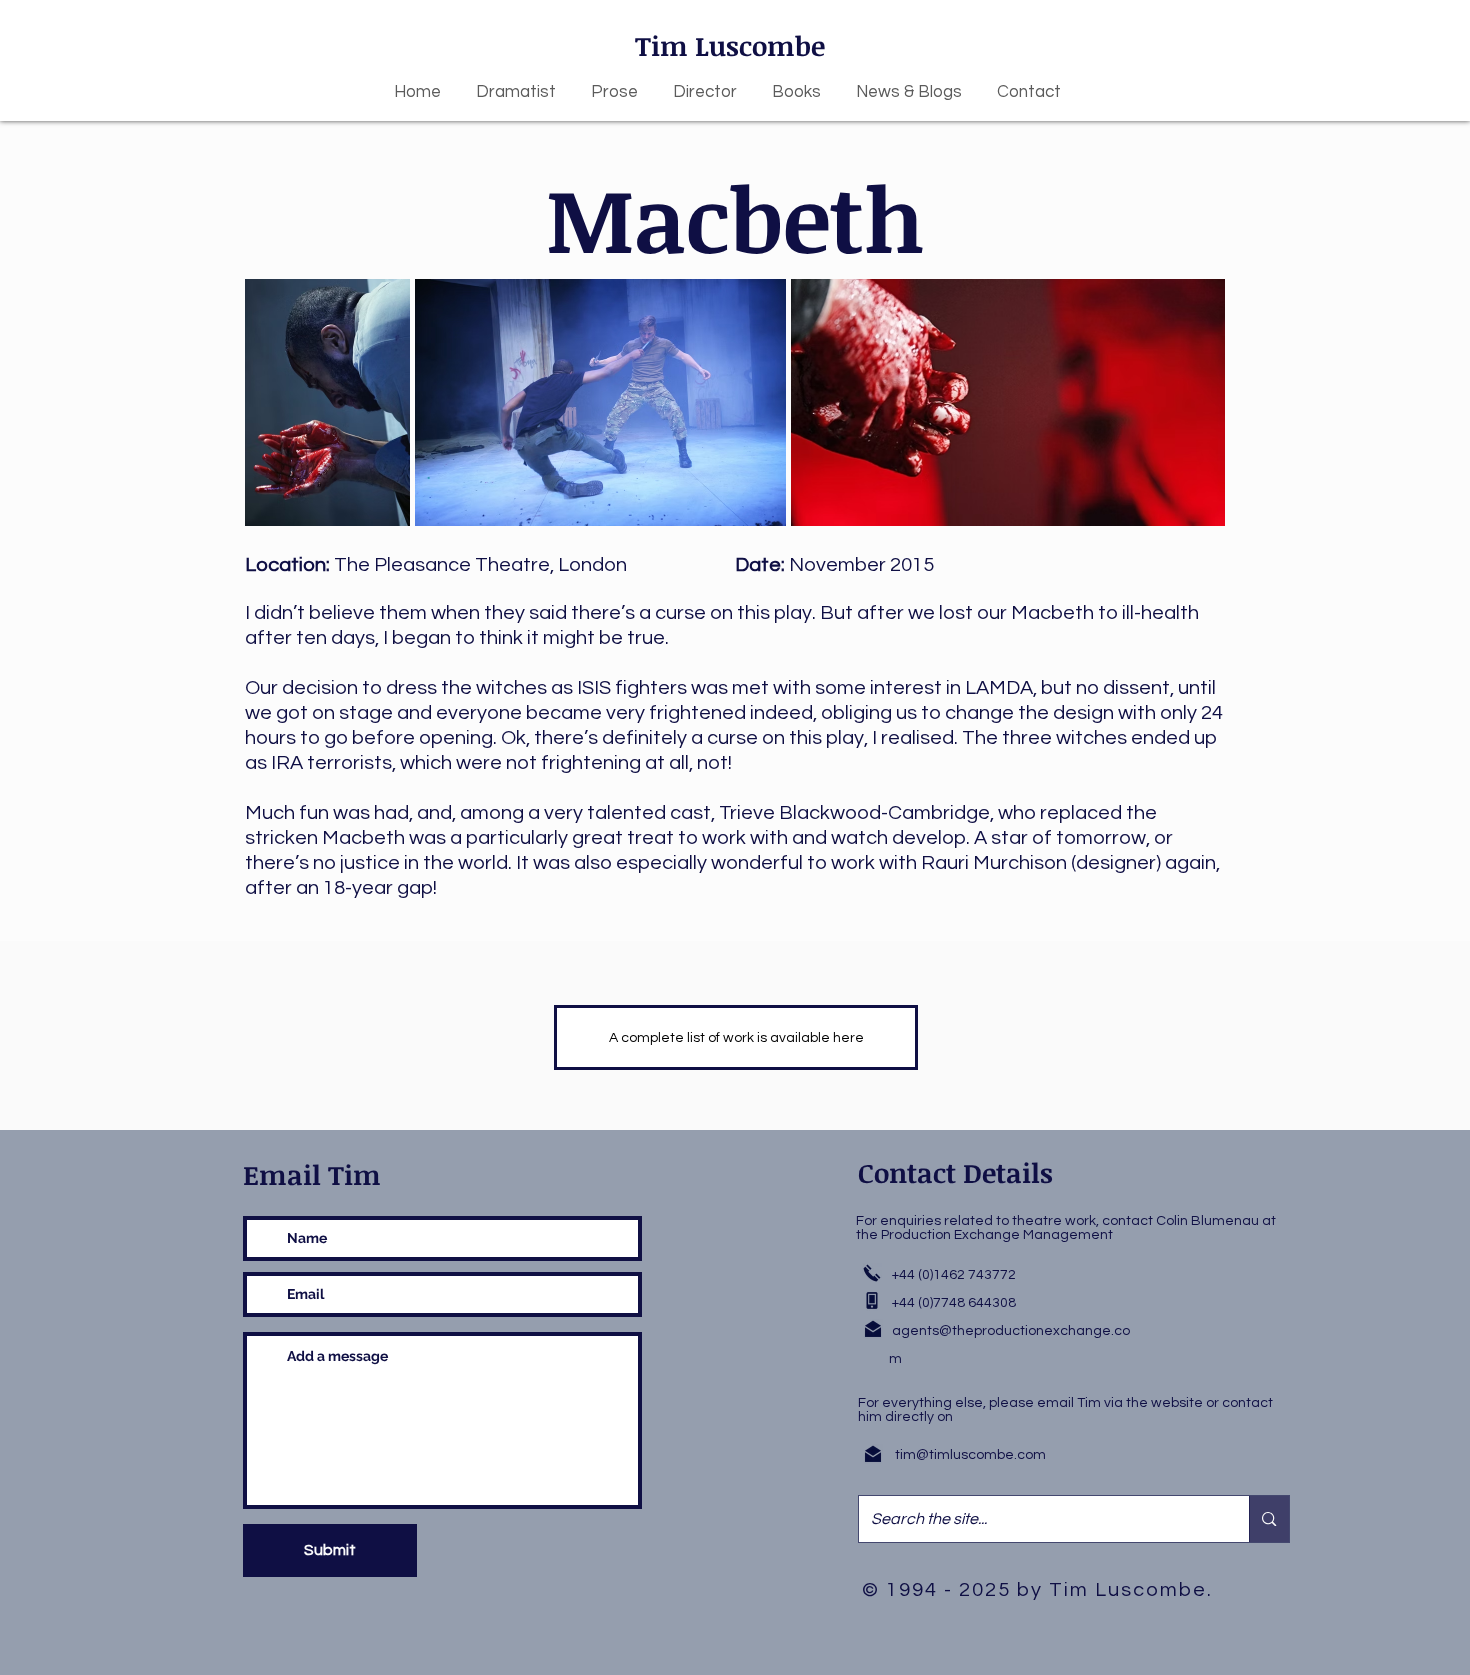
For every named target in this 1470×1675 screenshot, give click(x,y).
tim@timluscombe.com (970, 1455)
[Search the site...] (1268, 1519)
